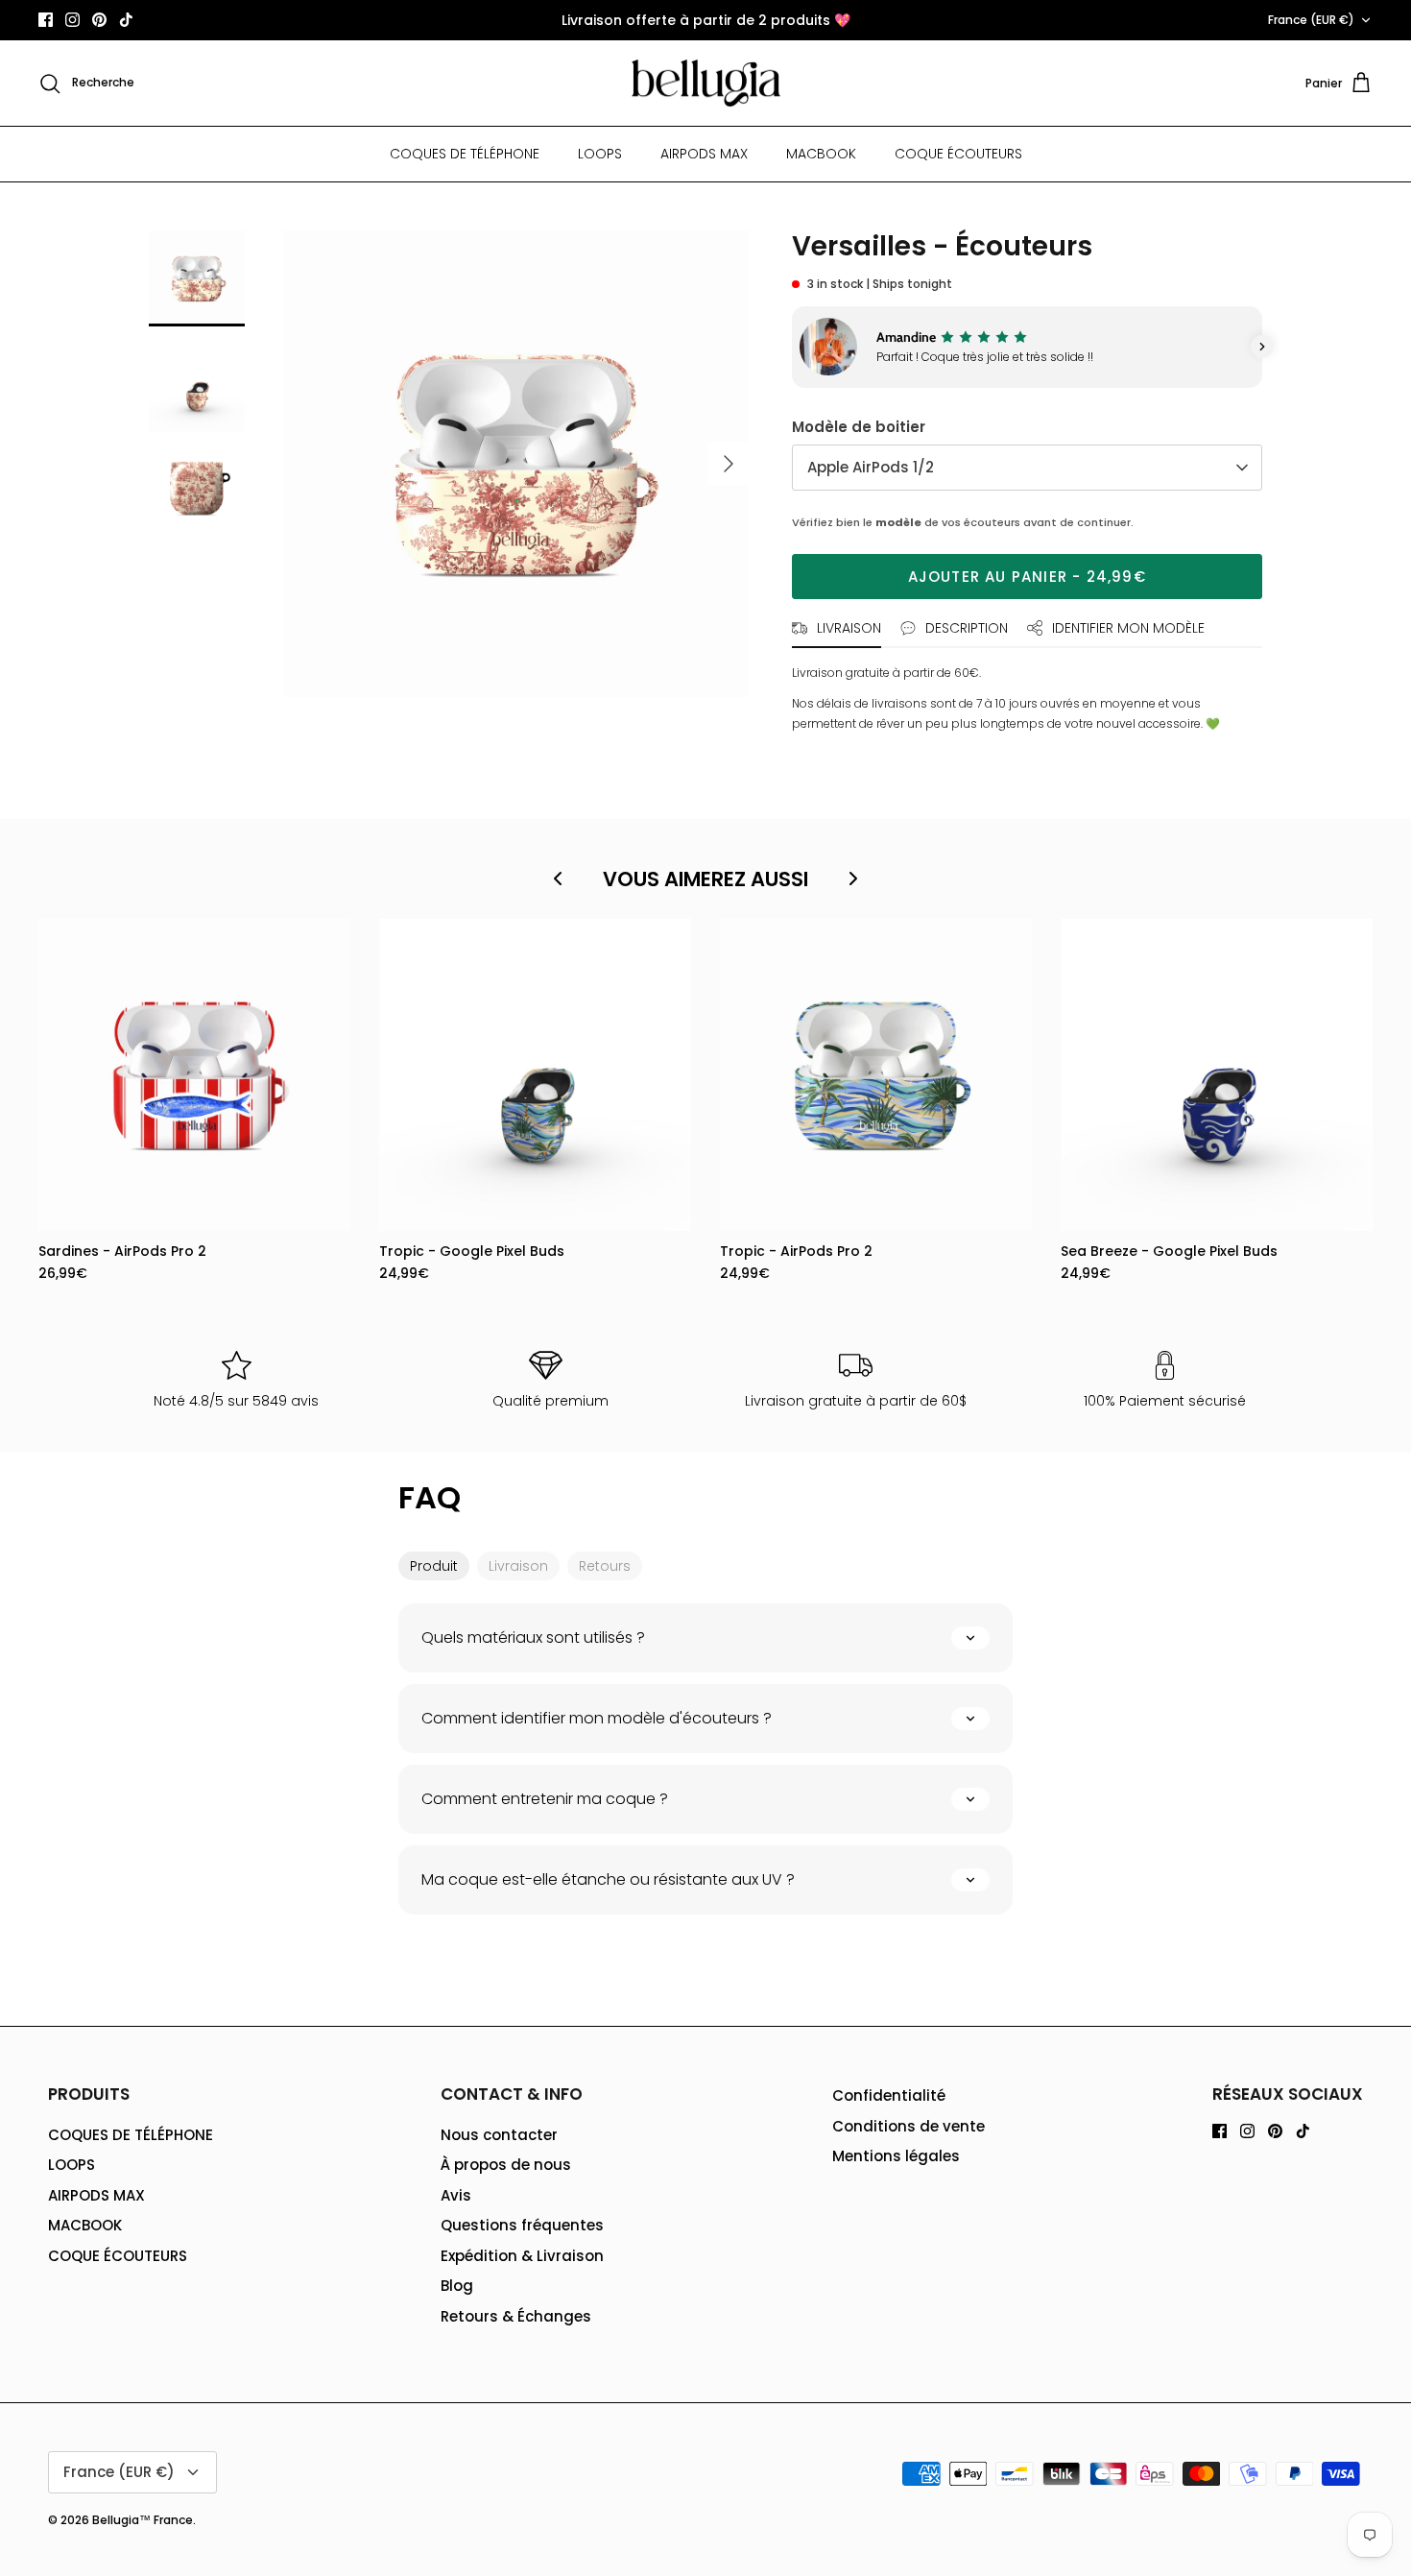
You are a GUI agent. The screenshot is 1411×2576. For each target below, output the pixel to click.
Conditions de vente (909, 2126)
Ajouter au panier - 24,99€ (1027, 577)
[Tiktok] (126, 20)
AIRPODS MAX (704, 154)
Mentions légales (896, 2156)
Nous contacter (499, 2135)
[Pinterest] (99, 20)
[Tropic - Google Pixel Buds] (535, 1075)
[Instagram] (72, 20)
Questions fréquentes (522, 2225)
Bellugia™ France (143, 2520)
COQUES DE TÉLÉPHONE (465, 154)
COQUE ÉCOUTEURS (958, 154)
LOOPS (600, 154)
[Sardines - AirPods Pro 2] (194, 1075)
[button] (792, 347)
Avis (456, 2195)
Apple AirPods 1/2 (871, 467)
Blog (457, 2286)
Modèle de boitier (859, 427)
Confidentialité (889, 2095)
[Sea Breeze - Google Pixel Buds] (1217, 1075)
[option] (516, 464)
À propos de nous (506, 2165)
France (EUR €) (1311, 20)
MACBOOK (821, 154)
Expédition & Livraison (522, 2256)
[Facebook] (46, 20)
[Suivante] (729, 464)
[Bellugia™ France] (706, 84)
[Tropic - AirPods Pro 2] (876, 1075)
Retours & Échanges (516, 2316)
